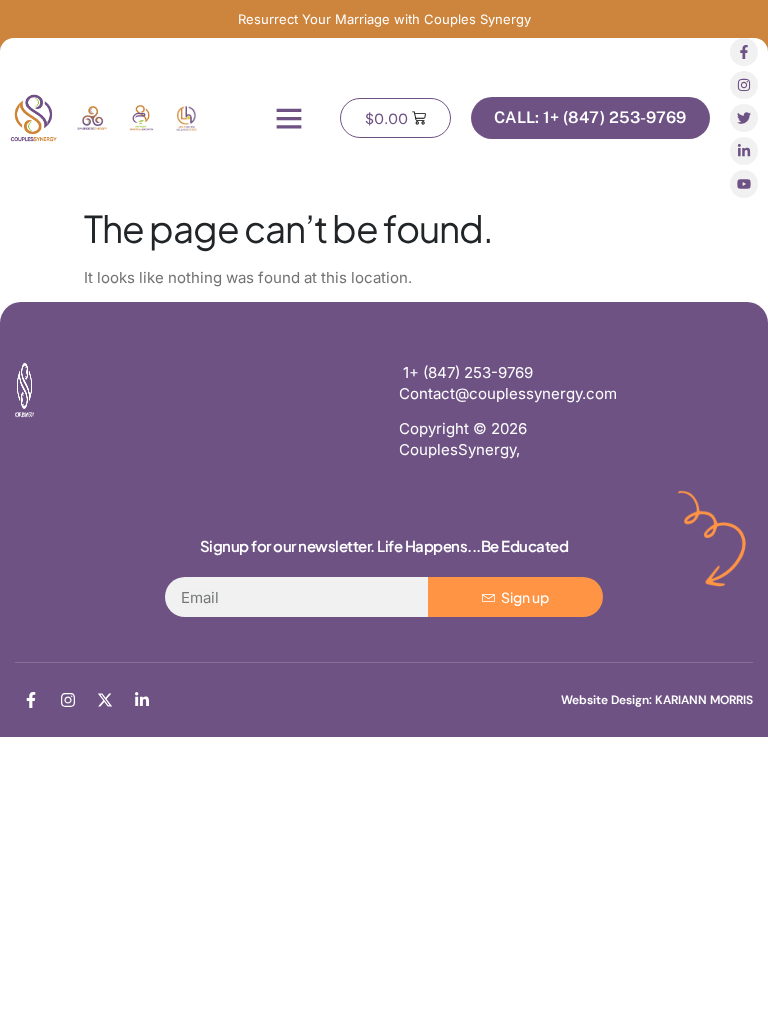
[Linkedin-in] (744, 151)
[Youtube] (744, 184)
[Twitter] (744, 118)
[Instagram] (744, 85)
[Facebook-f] (744, 52)
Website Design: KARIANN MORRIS (657, 700)
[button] (289, 118)
